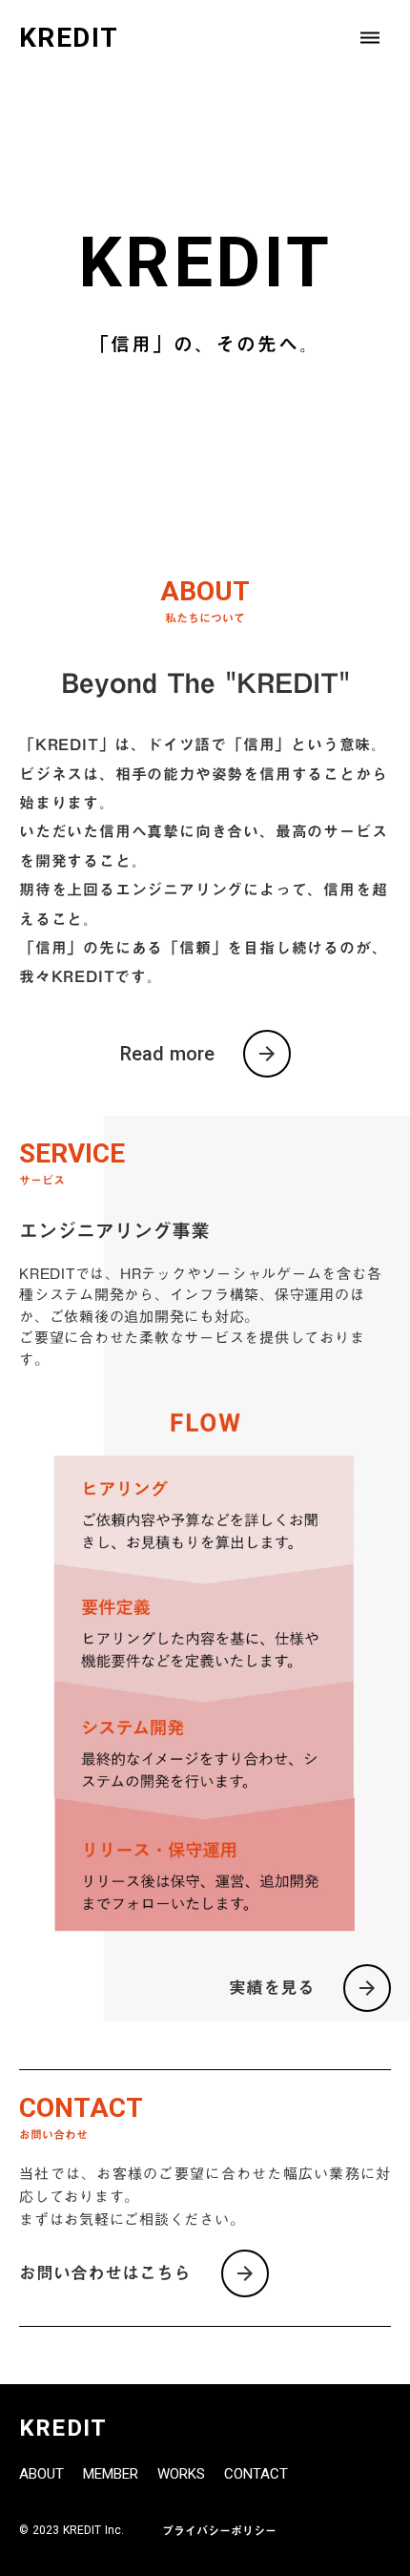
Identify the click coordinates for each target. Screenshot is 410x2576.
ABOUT (41, 2474)
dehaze (370, 38)
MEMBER (111, 2474)
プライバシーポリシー (219, 2530)
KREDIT (63, 2428)
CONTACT (256, 2474)
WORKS (181, 2474)
